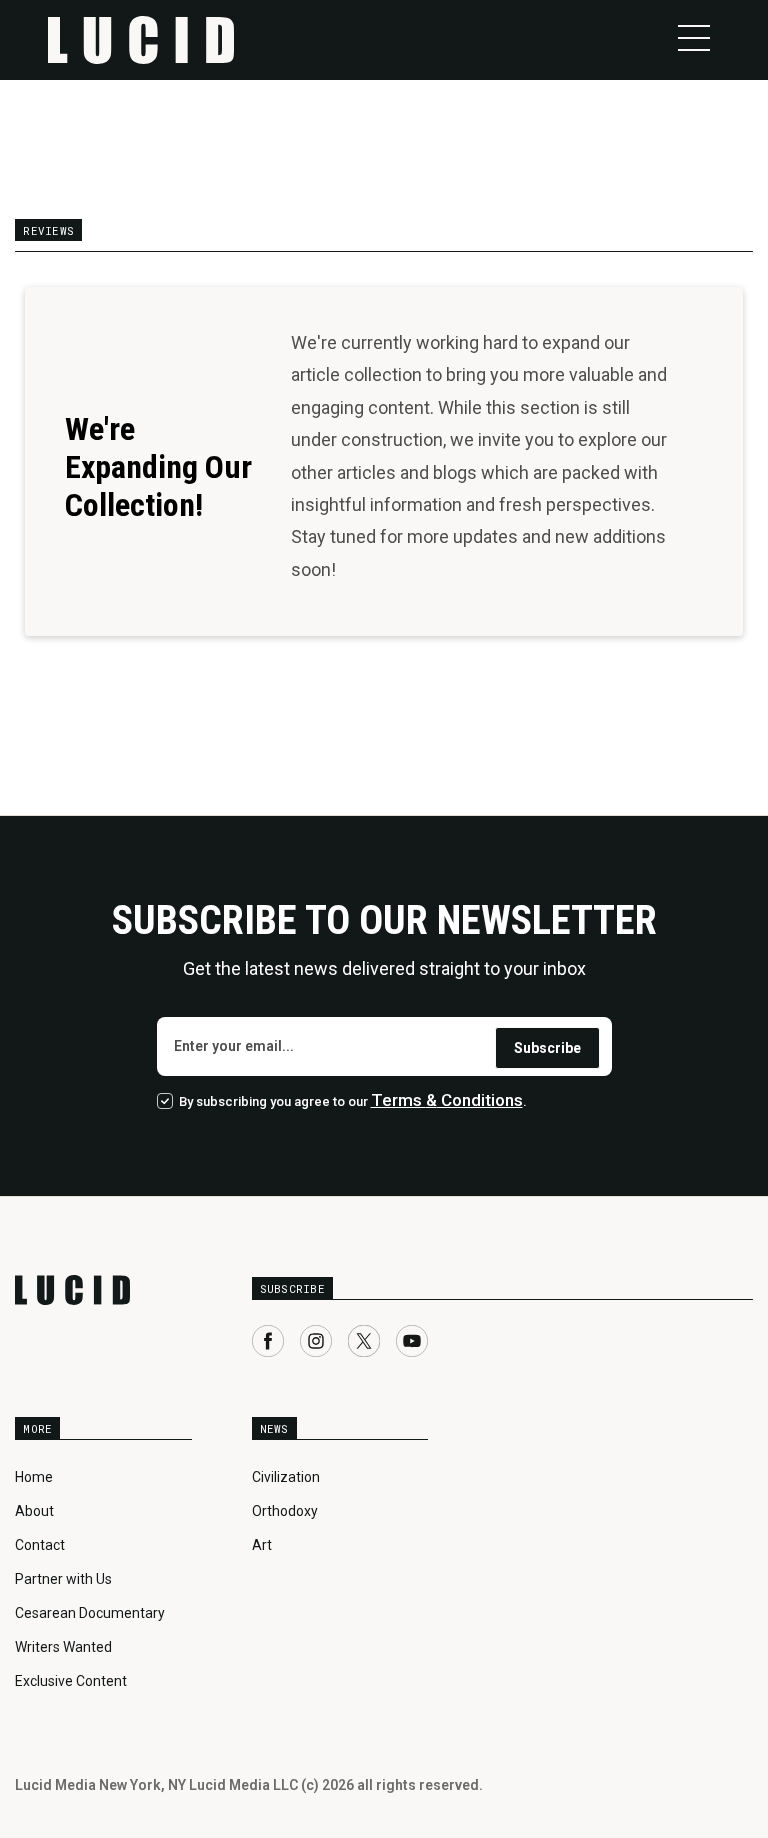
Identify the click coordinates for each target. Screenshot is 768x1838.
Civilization (286, 1477)
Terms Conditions (447, 1100)
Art (262, 1545)
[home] (141, 40)
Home (34, 1477)
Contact (40, 1545)
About (34, 1511)
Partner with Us (63, 1579)
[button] (694, 38)
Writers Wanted (63, 1647)
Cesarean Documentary (90, 1613)
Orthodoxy (285, 1511)
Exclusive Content (71, 1681)
